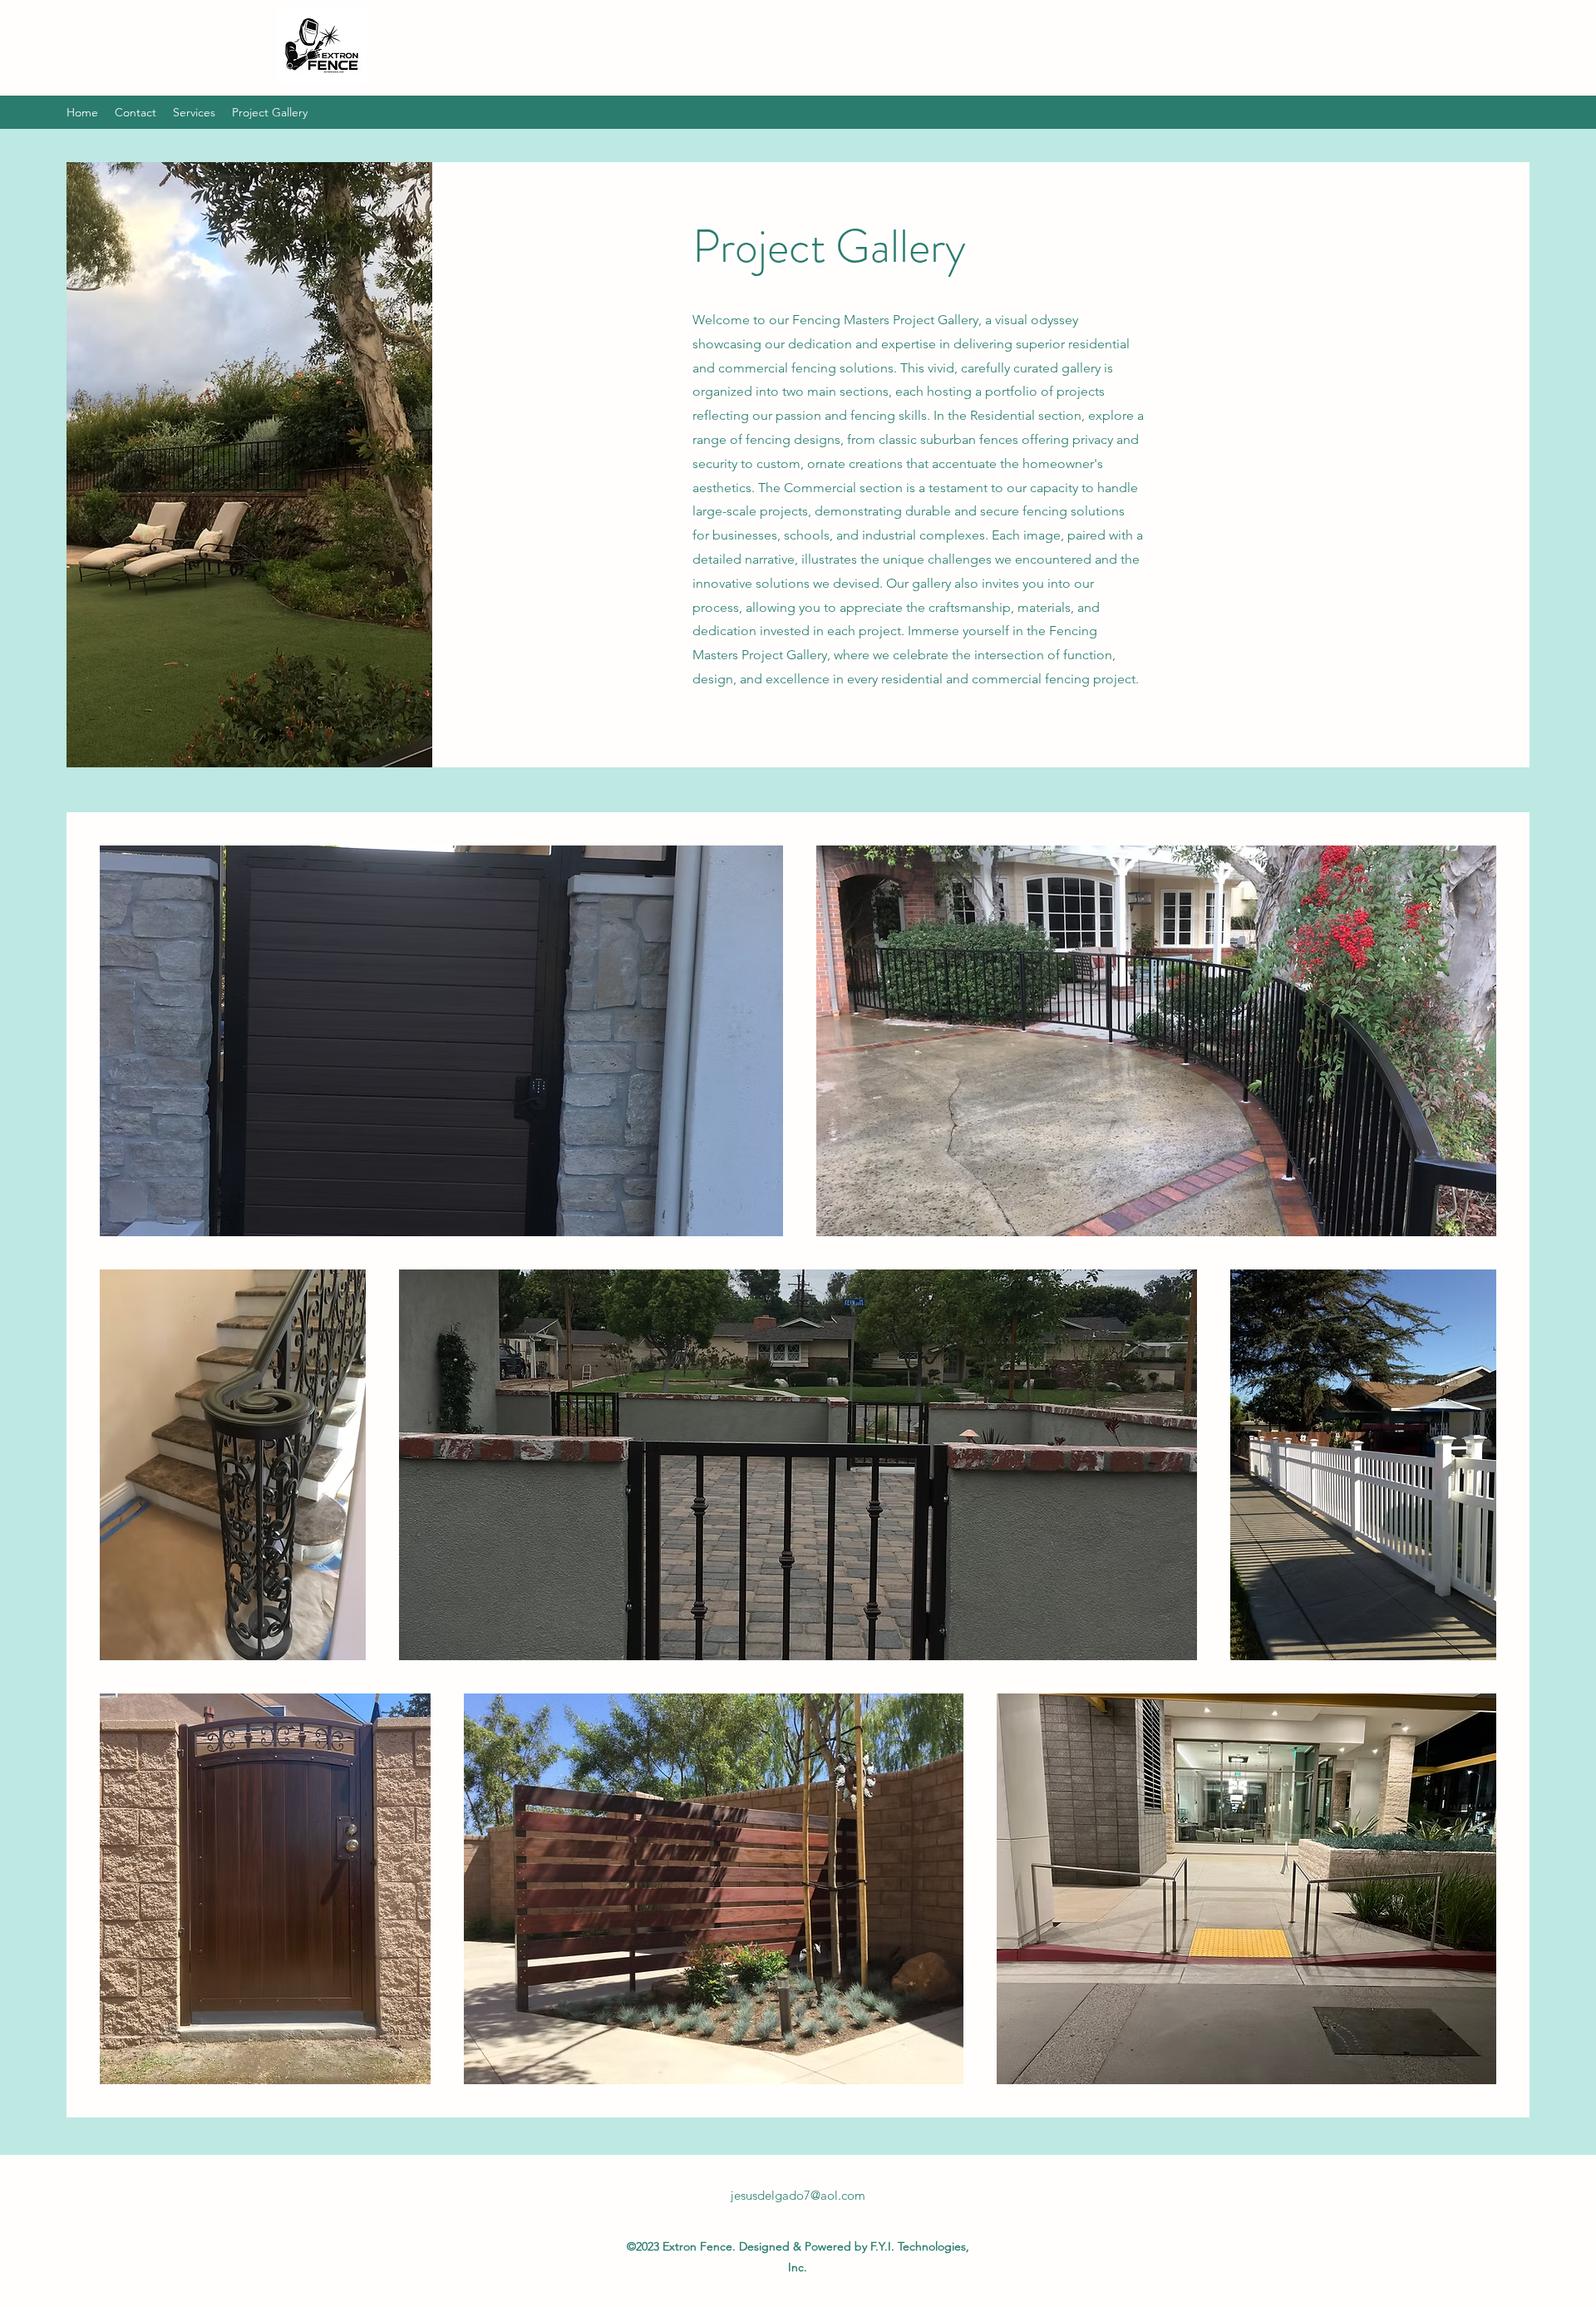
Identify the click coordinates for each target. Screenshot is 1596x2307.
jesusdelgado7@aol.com (798, 2195)
